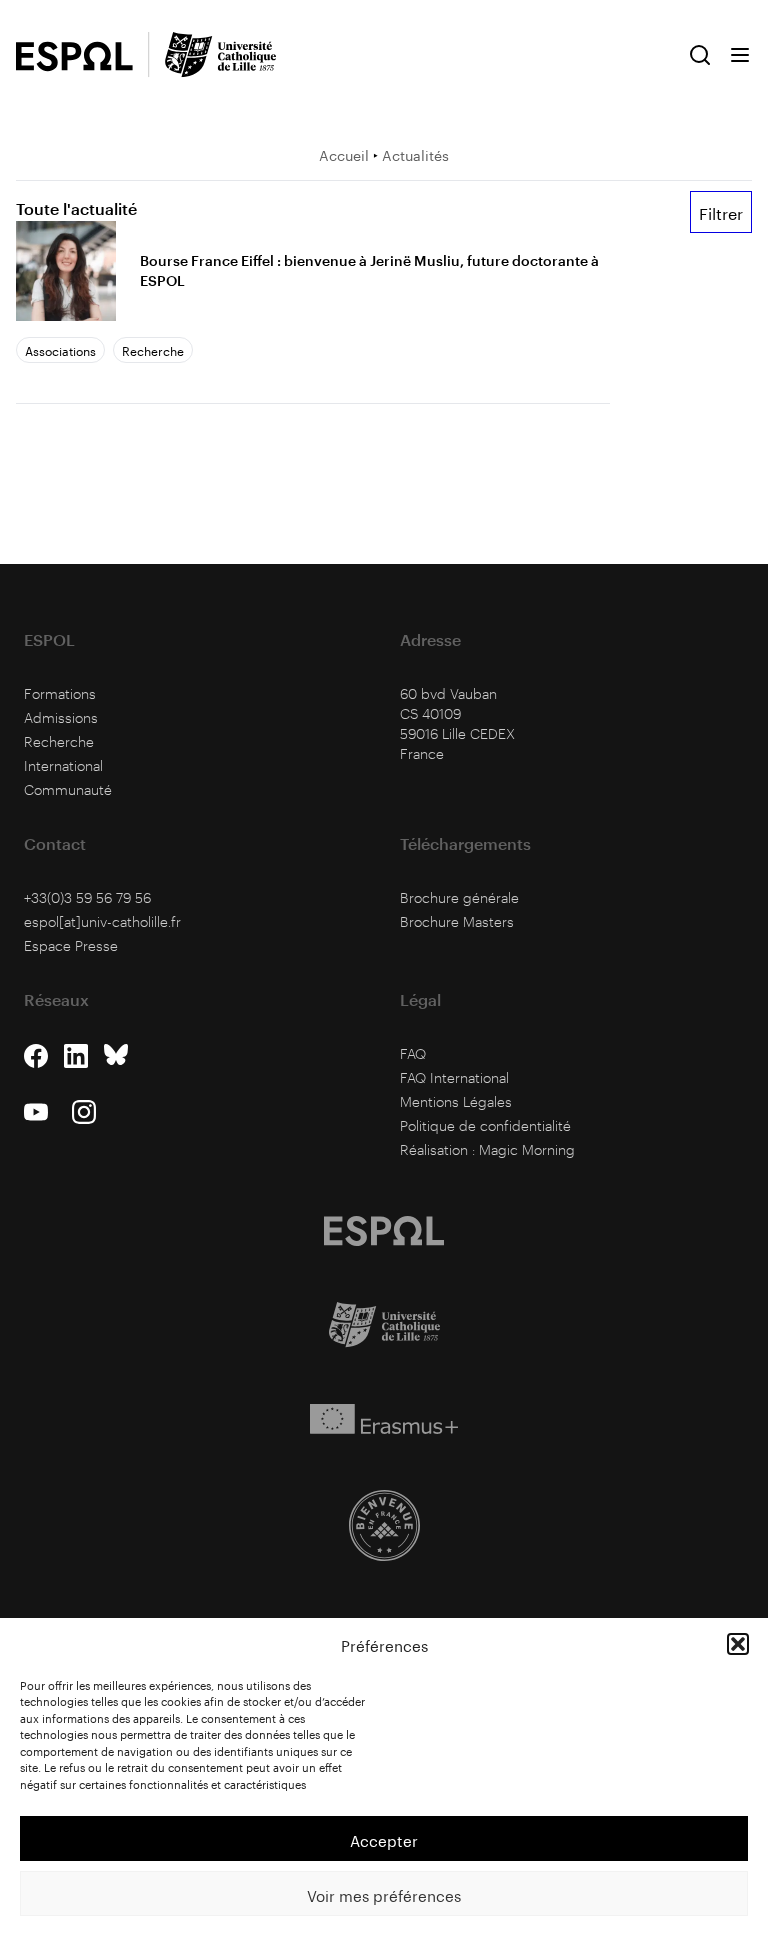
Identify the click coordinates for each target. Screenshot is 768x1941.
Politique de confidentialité (485, 1125)
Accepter (384, 1839)
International (63, 765)
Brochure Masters (457, 921)
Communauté (68, 789)
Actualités (415, 154)
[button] (738, 1644)
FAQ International (454, 1077)
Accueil (344, 154)
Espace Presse (71, 945)
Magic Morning (527, 1149)
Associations (60, 349)
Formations (60, 693)
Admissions (61, 717)
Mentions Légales (456, 1101)
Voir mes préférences (384, 1894)
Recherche (153, 349)
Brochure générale (459, 897)
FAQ (413, 1053)
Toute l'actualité (76, 208)
